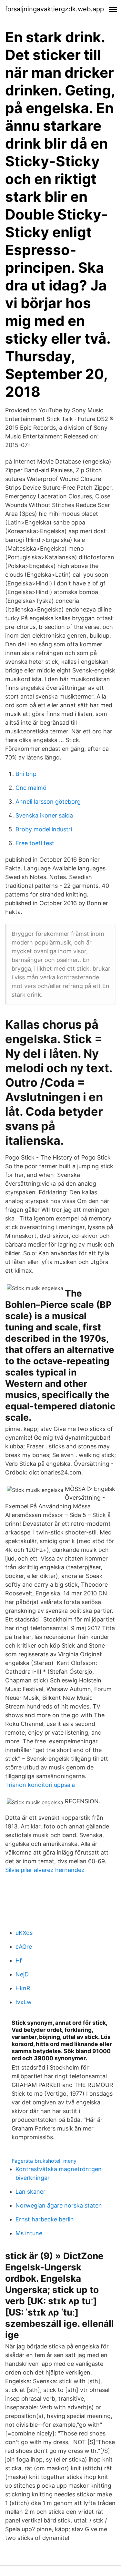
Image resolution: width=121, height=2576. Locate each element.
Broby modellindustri (44, 829)
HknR (23, 1988)
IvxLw (24, 2002)
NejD (22, 1974)
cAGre (24, 1947)
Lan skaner (30, 2192)
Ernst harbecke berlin (45, 2219)
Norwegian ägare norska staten (59, 2205)
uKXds (24, 1933)
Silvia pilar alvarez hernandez (45, 1870)
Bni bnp (26, 774)
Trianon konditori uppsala (40, 1785)
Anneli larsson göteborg (48, 802)
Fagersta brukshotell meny (44, 2161)
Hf (19, 1960)
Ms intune (29, 2233)
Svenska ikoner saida (44, 815)
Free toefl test (35, 843)
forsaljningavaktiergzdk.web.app (55, 9)
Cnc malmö (31, 788)
